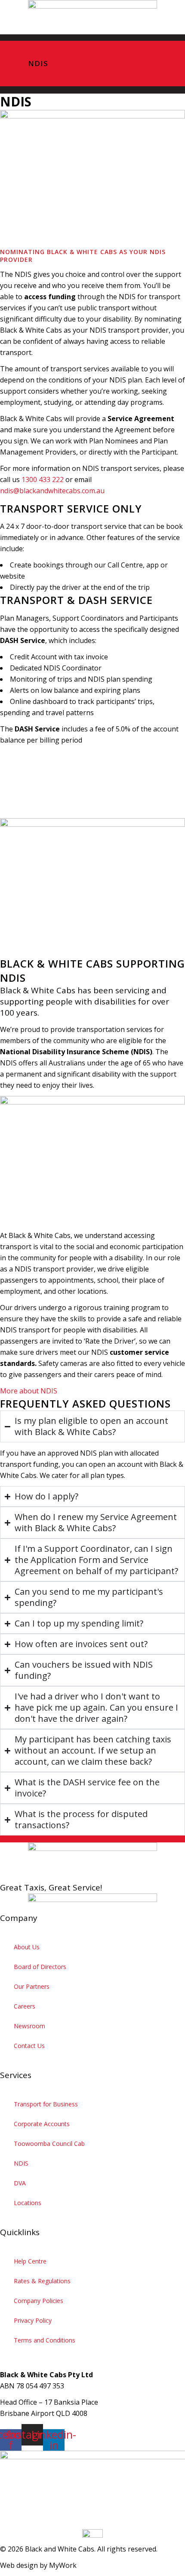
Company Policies (39, 2301)
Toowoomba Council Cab (49, 2144)
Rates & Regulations (42, 2281)
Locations (28, 2203)
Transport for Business (46, 2104)
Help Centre (30, 2261)
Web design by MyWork (38, 2565)
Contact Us (29, 2046)
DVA (20, 2183)
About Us (27, 1947)
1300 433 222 (43, 479)
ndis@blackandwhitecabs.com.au (52, 491)
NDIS (21, 2163)
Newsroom (29, 2026)
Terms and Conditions (45, 2340)
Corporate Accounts (42, 2124)
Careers (25, 2006)
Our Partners (32, 1986)
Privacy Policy (33, 2320)
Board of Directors (40, 1967)
